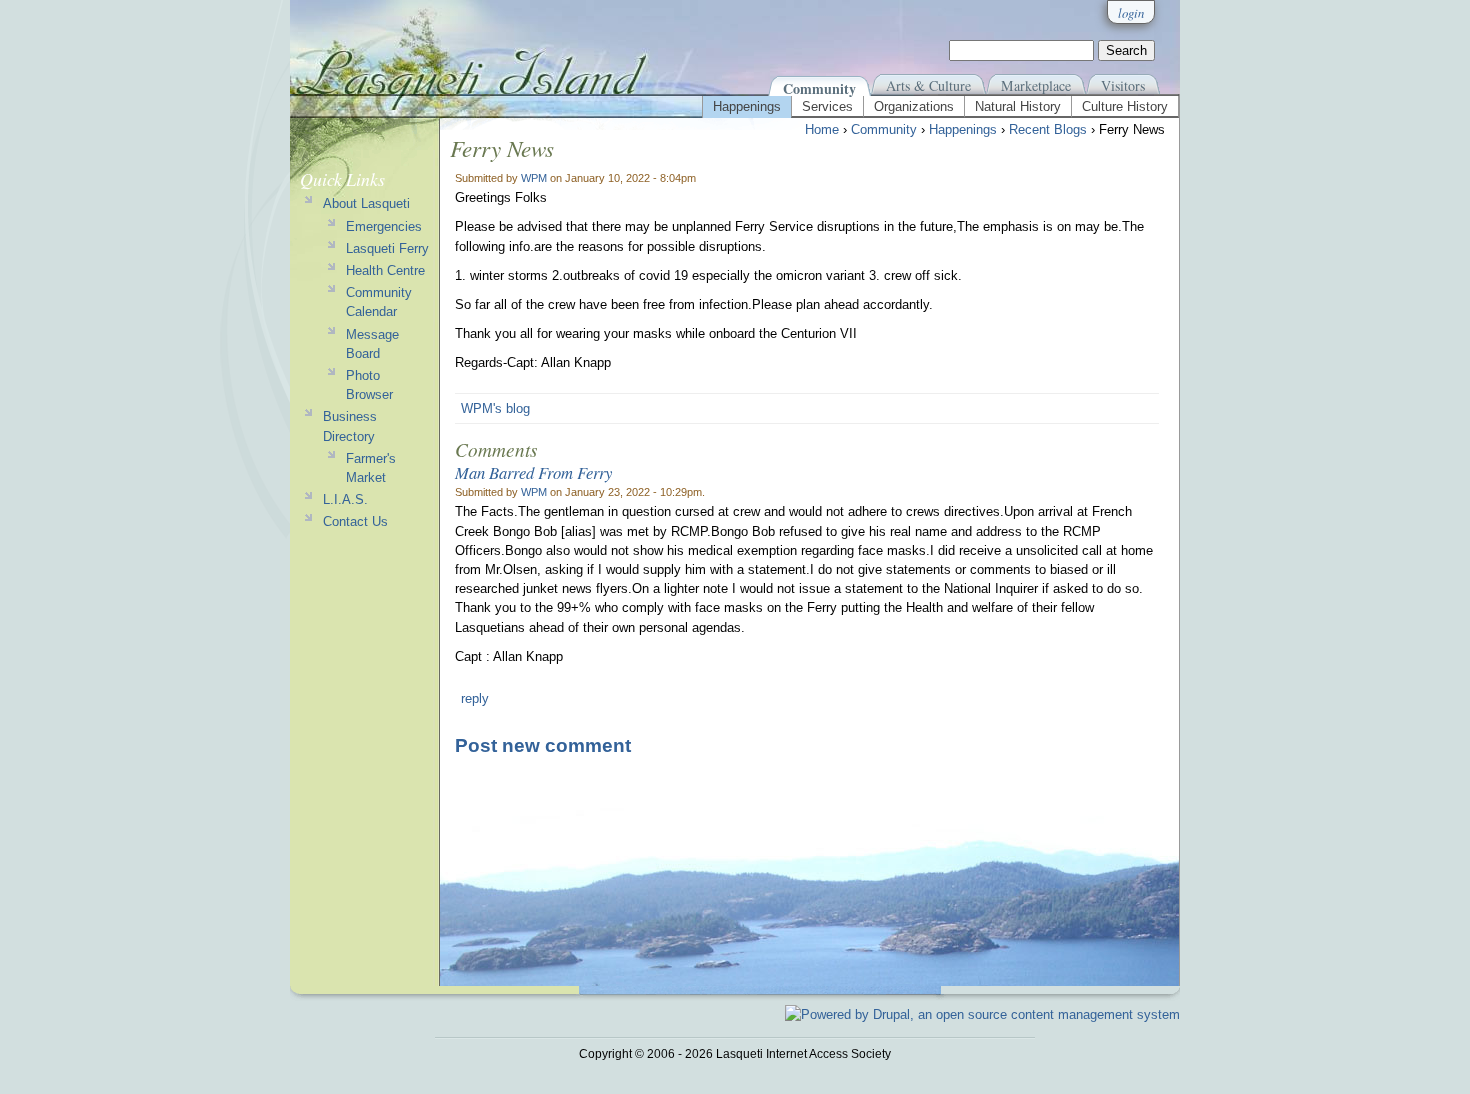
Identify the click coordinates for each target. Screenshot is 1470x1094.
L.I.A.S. (345, 499)
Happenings (747, 106)
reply (475, 698)
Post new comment (543, 745)
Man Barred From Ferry (533, 472)
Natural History (1018, 106)
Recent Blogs (1048, 129)
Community (819, 88)
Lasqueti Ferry (387, 248)
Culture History (1125, 106)
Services (827, 106)
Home (822, 129)
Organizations (914, 106)
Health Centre (385, 270)
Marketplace (1036, 85)
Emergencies (384, 226)
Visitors (1123, 85)
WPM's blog (495, 408)
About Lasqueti (366, 203)
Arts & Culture (928, 85)
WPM (534, 178)
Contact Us (355, 521)
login (1131, 12)
